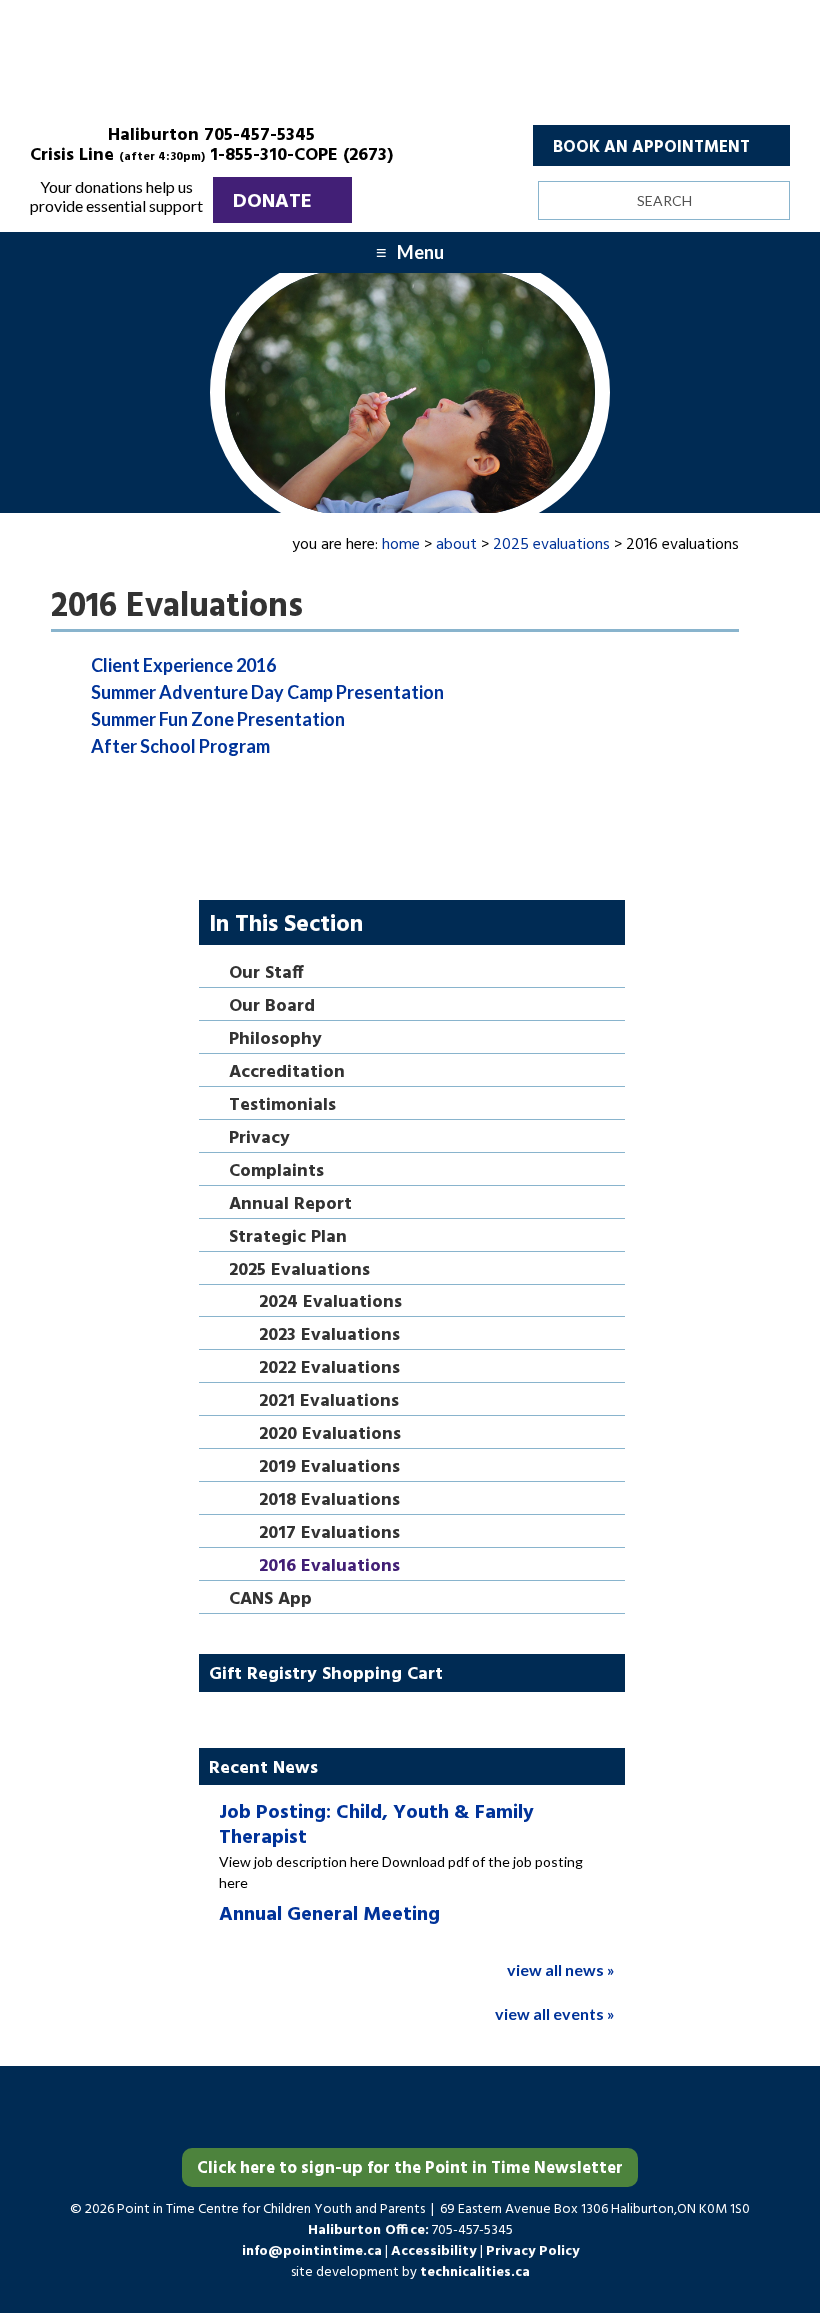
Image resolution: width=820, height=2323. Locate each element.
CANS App (270, 1600)
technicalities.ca (475, 2272)
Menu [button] (420, 252)
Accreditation (287, 1073)
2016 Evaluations (329, 1567)
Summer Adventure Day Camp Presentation (267, 692)
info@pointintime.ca (312, 2251)
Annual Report (290, 1205)
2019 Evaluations (329, 1468)
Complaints (276, 1172)
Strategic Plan (288, 1238)
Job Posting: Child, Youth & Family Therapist (376, 1825)
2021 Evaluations (329, 1402)
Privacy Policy (532, 2251)
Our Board (272, 1007)
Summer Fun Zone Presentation (218, 719)
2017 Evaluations (329, 1534)
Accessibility (435, 2251)
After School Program (180, 746)
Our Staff (266, 974)
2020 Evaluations (330, 1435)
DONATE (272, 202)
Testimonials (282, 1106)
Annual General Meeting (329, 1915)
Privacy (259, 1139)
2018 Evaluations (329, 1501)
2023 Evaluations (329, 1336)
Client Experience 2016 (183, 665)
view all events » (555, 2013)
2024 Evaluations (330, 1303)
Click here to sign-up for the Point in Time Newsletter (410, 2168)
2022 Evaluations (329, 1369)
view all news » (561, 1969)
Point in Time (410, 70)
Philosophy (275, 1040)
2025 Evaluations (299, 1271)
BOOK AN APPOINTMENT (651, 147)
